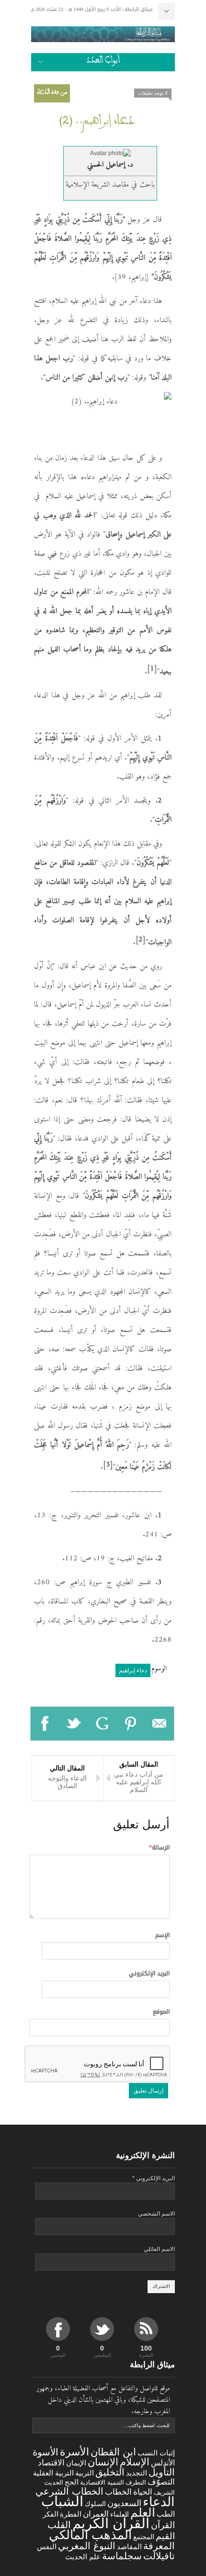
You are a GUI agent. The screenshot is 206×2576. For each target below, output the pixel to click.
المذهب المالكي (90, 2535)
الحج (72, 2482)
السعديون (124, 2503)
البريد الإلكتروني (149, 1973)
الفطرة (71, 2514)
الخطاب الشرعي (69, 2491)
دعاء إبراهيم (133, 1670)
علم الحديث (83, 2557)
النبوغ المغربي (87, 2546)
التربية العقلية (53, 2473)
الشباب (62, 2501)
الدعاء (159, 2502)
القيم (165, 2536)
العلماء (120, 2514)
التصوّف (161, 2482)
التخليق (110, 2472)
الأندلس (163, 2463)
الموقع (161, 2012)
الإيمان (76, 2463)
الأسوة (46, 2452)
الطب (166, 2514)
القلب (59, 2525)
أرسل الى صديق (160, 1724)
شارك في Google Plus (103, 1724)
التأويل (162, 2472)
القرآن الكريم (111, 2523)
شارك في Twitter (74, 1724)
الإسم (162, 1935)
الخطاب (118, 2492)
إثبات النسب (156, 2453)
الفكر (51, 2514)
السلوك (95, 2504)
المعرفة (159, 2546)
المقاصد (129, 2547)
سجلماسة (122, 2556)
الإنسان (103, 2462)
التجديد (137, 2473)
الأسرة (74, 2452)
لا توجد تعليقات (153, 93)
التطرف (136, 2482)
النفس (47, 2547)
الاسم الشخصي (156, 2214)
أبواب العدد (103, 62)
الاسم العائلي (159, 2249)
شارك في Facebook (45, 1724)
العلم (143, 2513)
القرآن (163, 2525)
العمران (96, 2514)
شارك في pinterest (131, 1724)
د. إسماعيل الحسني (110, 165)
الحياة (143, 2492)
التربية (85, 2473)
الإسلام (135, 2462)
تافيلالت (159, 2556)
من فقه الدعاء (52, 93)
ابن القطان (113, 2452)
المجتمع (144, 2537)
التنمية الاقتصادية (102, 2482)
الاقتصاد (51, 2463)
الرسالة (159, 1848)
